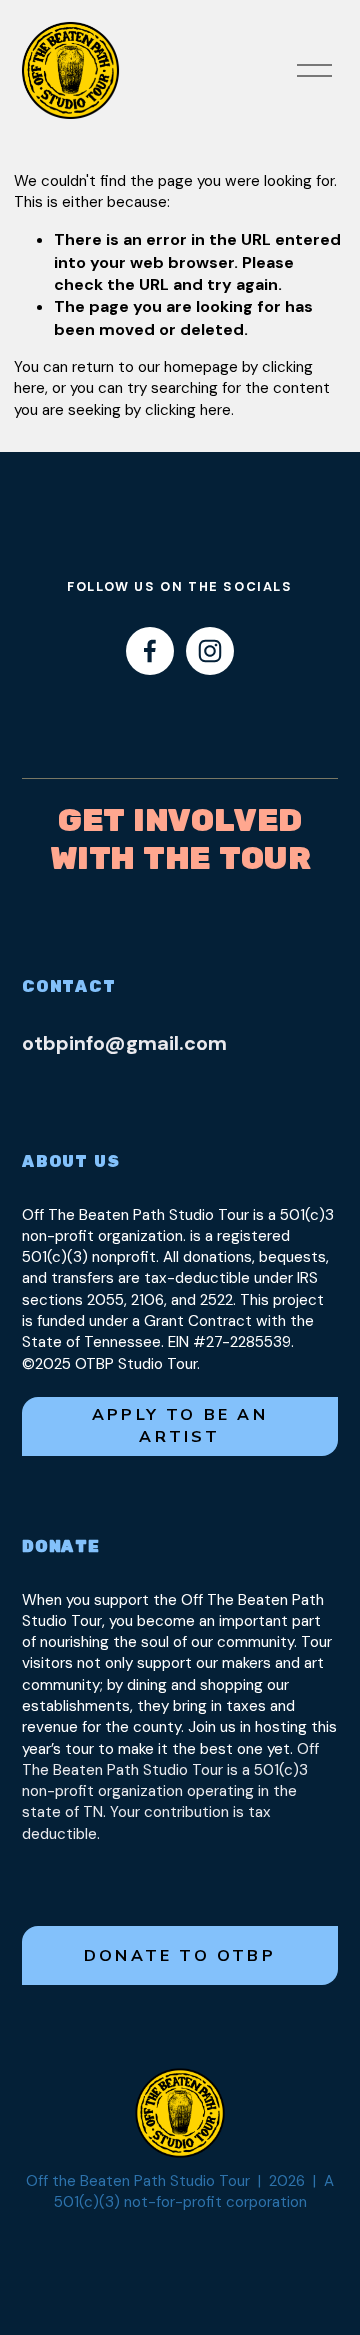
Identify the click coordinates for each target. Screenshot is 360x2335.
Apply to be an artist (180, 1426)
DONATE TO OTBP (180, 1956)
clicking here (188, 410)
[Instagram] (210, 651)
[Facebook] (150, 651)
